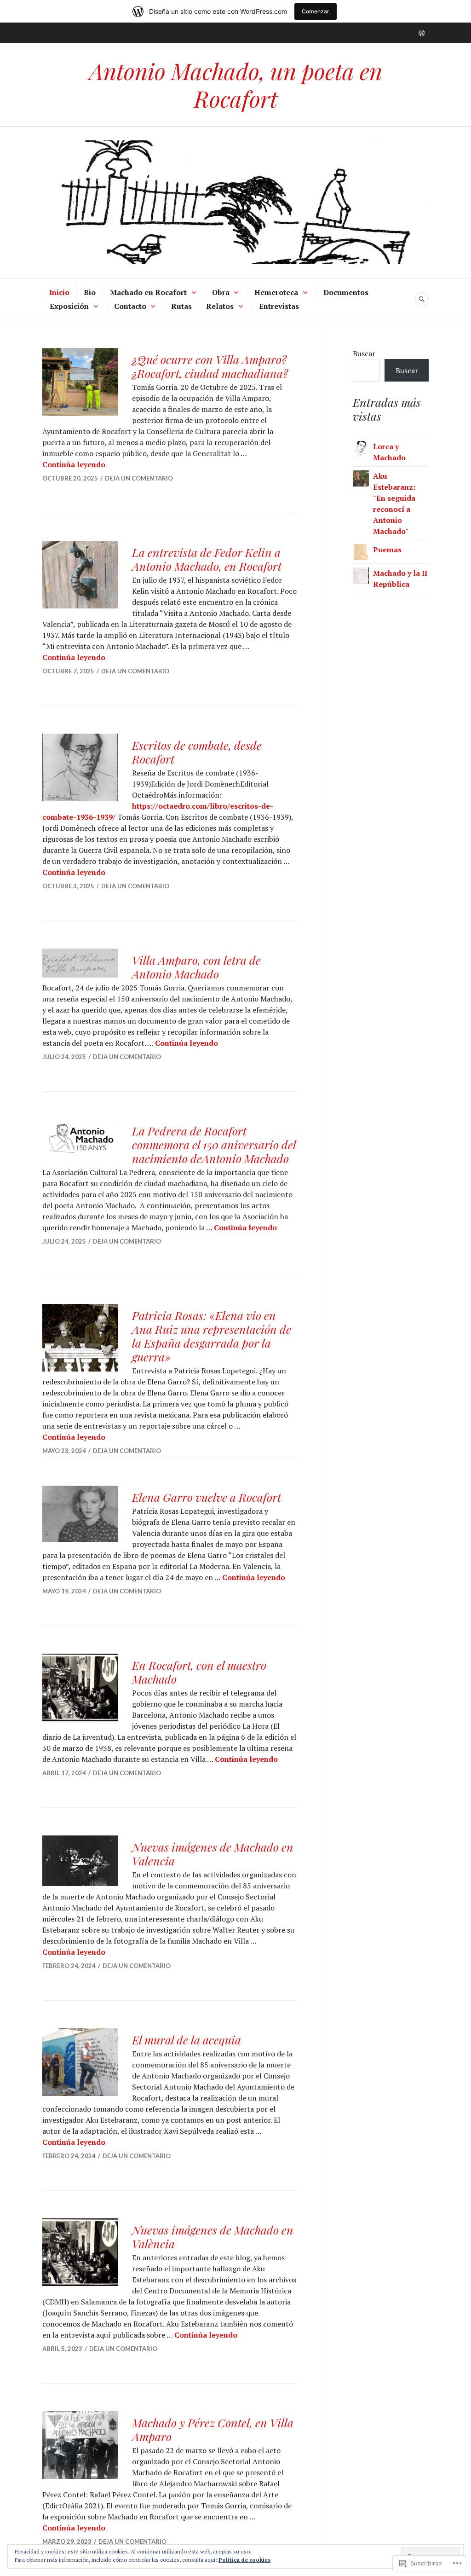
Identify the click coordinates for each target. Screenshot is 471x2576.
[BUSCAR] (422, 299)
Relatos (220, 306)
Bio (90, 292)
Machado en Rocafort (148, 292)
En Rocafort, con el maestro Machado (199, 1672)
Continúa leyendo (74, 464)
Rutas (181, 306)
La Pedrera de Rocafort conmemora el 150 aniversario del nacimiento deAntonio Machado (214, 1144)
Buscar (364, 353)
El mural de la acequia (187, 2040)
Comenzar (316, 11)
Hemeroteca (276, 292)
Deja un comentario (139, 478)
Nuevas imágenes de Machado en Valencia (213, 1854)
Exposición (69, 306)
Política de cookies (244, 2560)
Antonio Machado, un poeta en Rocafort (236, 84)
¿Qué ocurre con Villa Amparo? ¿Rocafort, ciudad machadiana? (210, 366)
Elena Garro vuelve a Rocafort (207, 1497)
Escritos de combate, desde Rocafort (197, 752)
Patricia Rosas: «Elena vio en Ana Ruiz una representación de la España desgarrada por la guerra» (212, 1336)
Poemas (387, 550)
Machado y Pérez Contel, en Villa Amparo (213, 2429)
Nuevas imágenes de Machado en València (213, 2237)
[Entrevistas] (422, 33)
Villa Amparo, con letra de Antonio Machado (196, 967)
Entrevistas (279, 306)
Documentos (346, 292)
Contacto (130, 306)
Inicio (59, 292)
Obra (221, 292)
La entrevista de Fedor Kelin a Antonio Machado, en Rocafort (207, 559)
